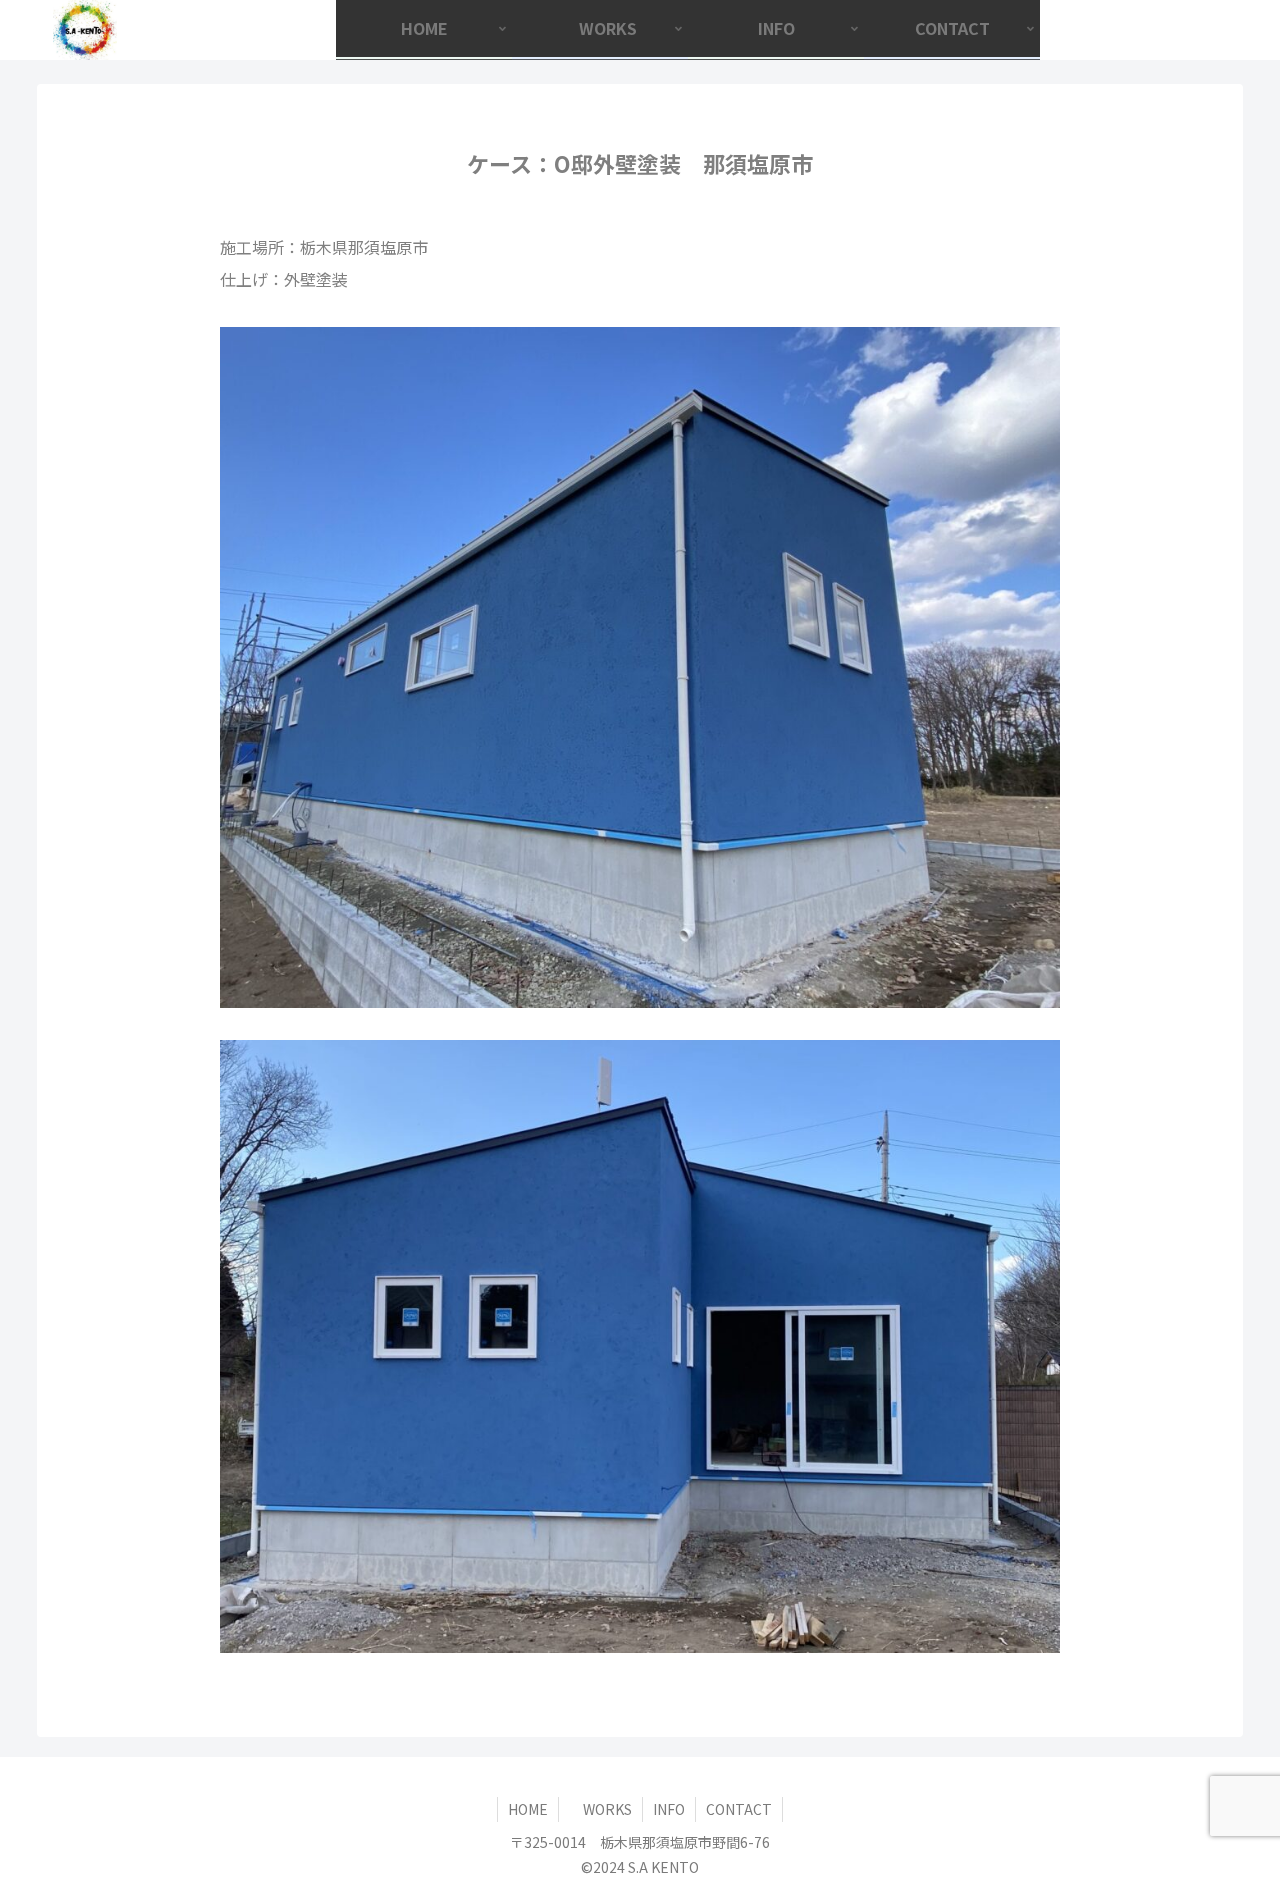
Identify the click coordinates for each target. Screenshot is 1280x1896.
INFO (669, 1809)
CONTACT (739, 1809)
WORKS (600, 1809)
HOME (528, 1809)
